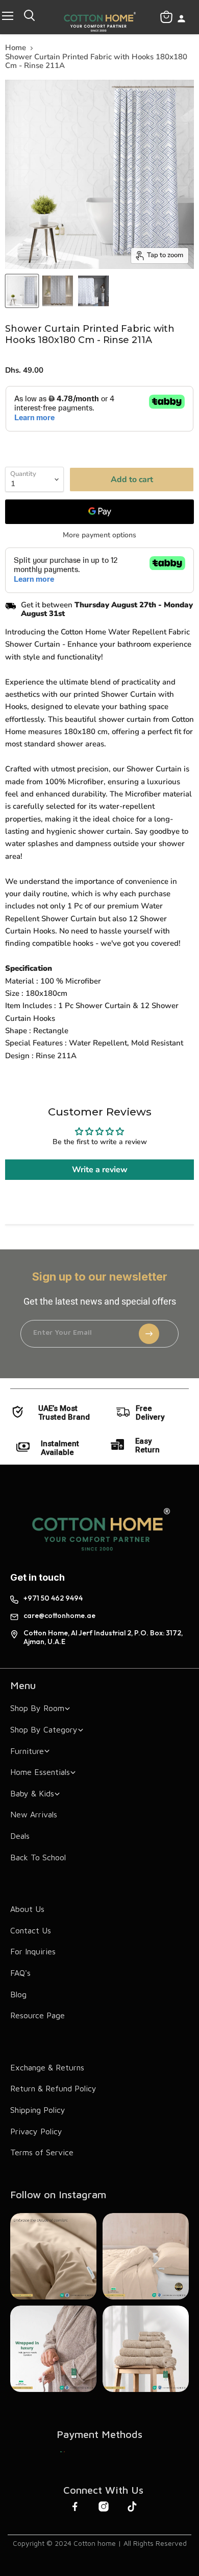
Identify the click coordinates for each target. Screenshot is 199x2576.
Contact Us (31, 1930)
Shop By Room (37, 1708)
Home (16, 48)
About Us (27, 1909)
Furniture (27, 1751)
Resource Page (38, 2015)
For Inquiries (33, 1951)
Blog (18, 1994)
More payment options (99, 535)
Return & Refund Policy (53, 2088)
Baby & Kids (32, 1793)
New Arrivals (34, 1814)
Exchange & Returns (47, 2067)
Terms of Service (42, 2152)
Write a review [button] (100, 1170)
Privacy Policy (36, 2131)
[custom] (63, 2452)
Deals (20, 1836)
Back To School (38, 1857)
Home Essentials (40, 1772)
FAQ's (20, 1973)
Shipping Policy (38, 2110)
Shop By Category (44, 1729)
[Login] (181, 20)
